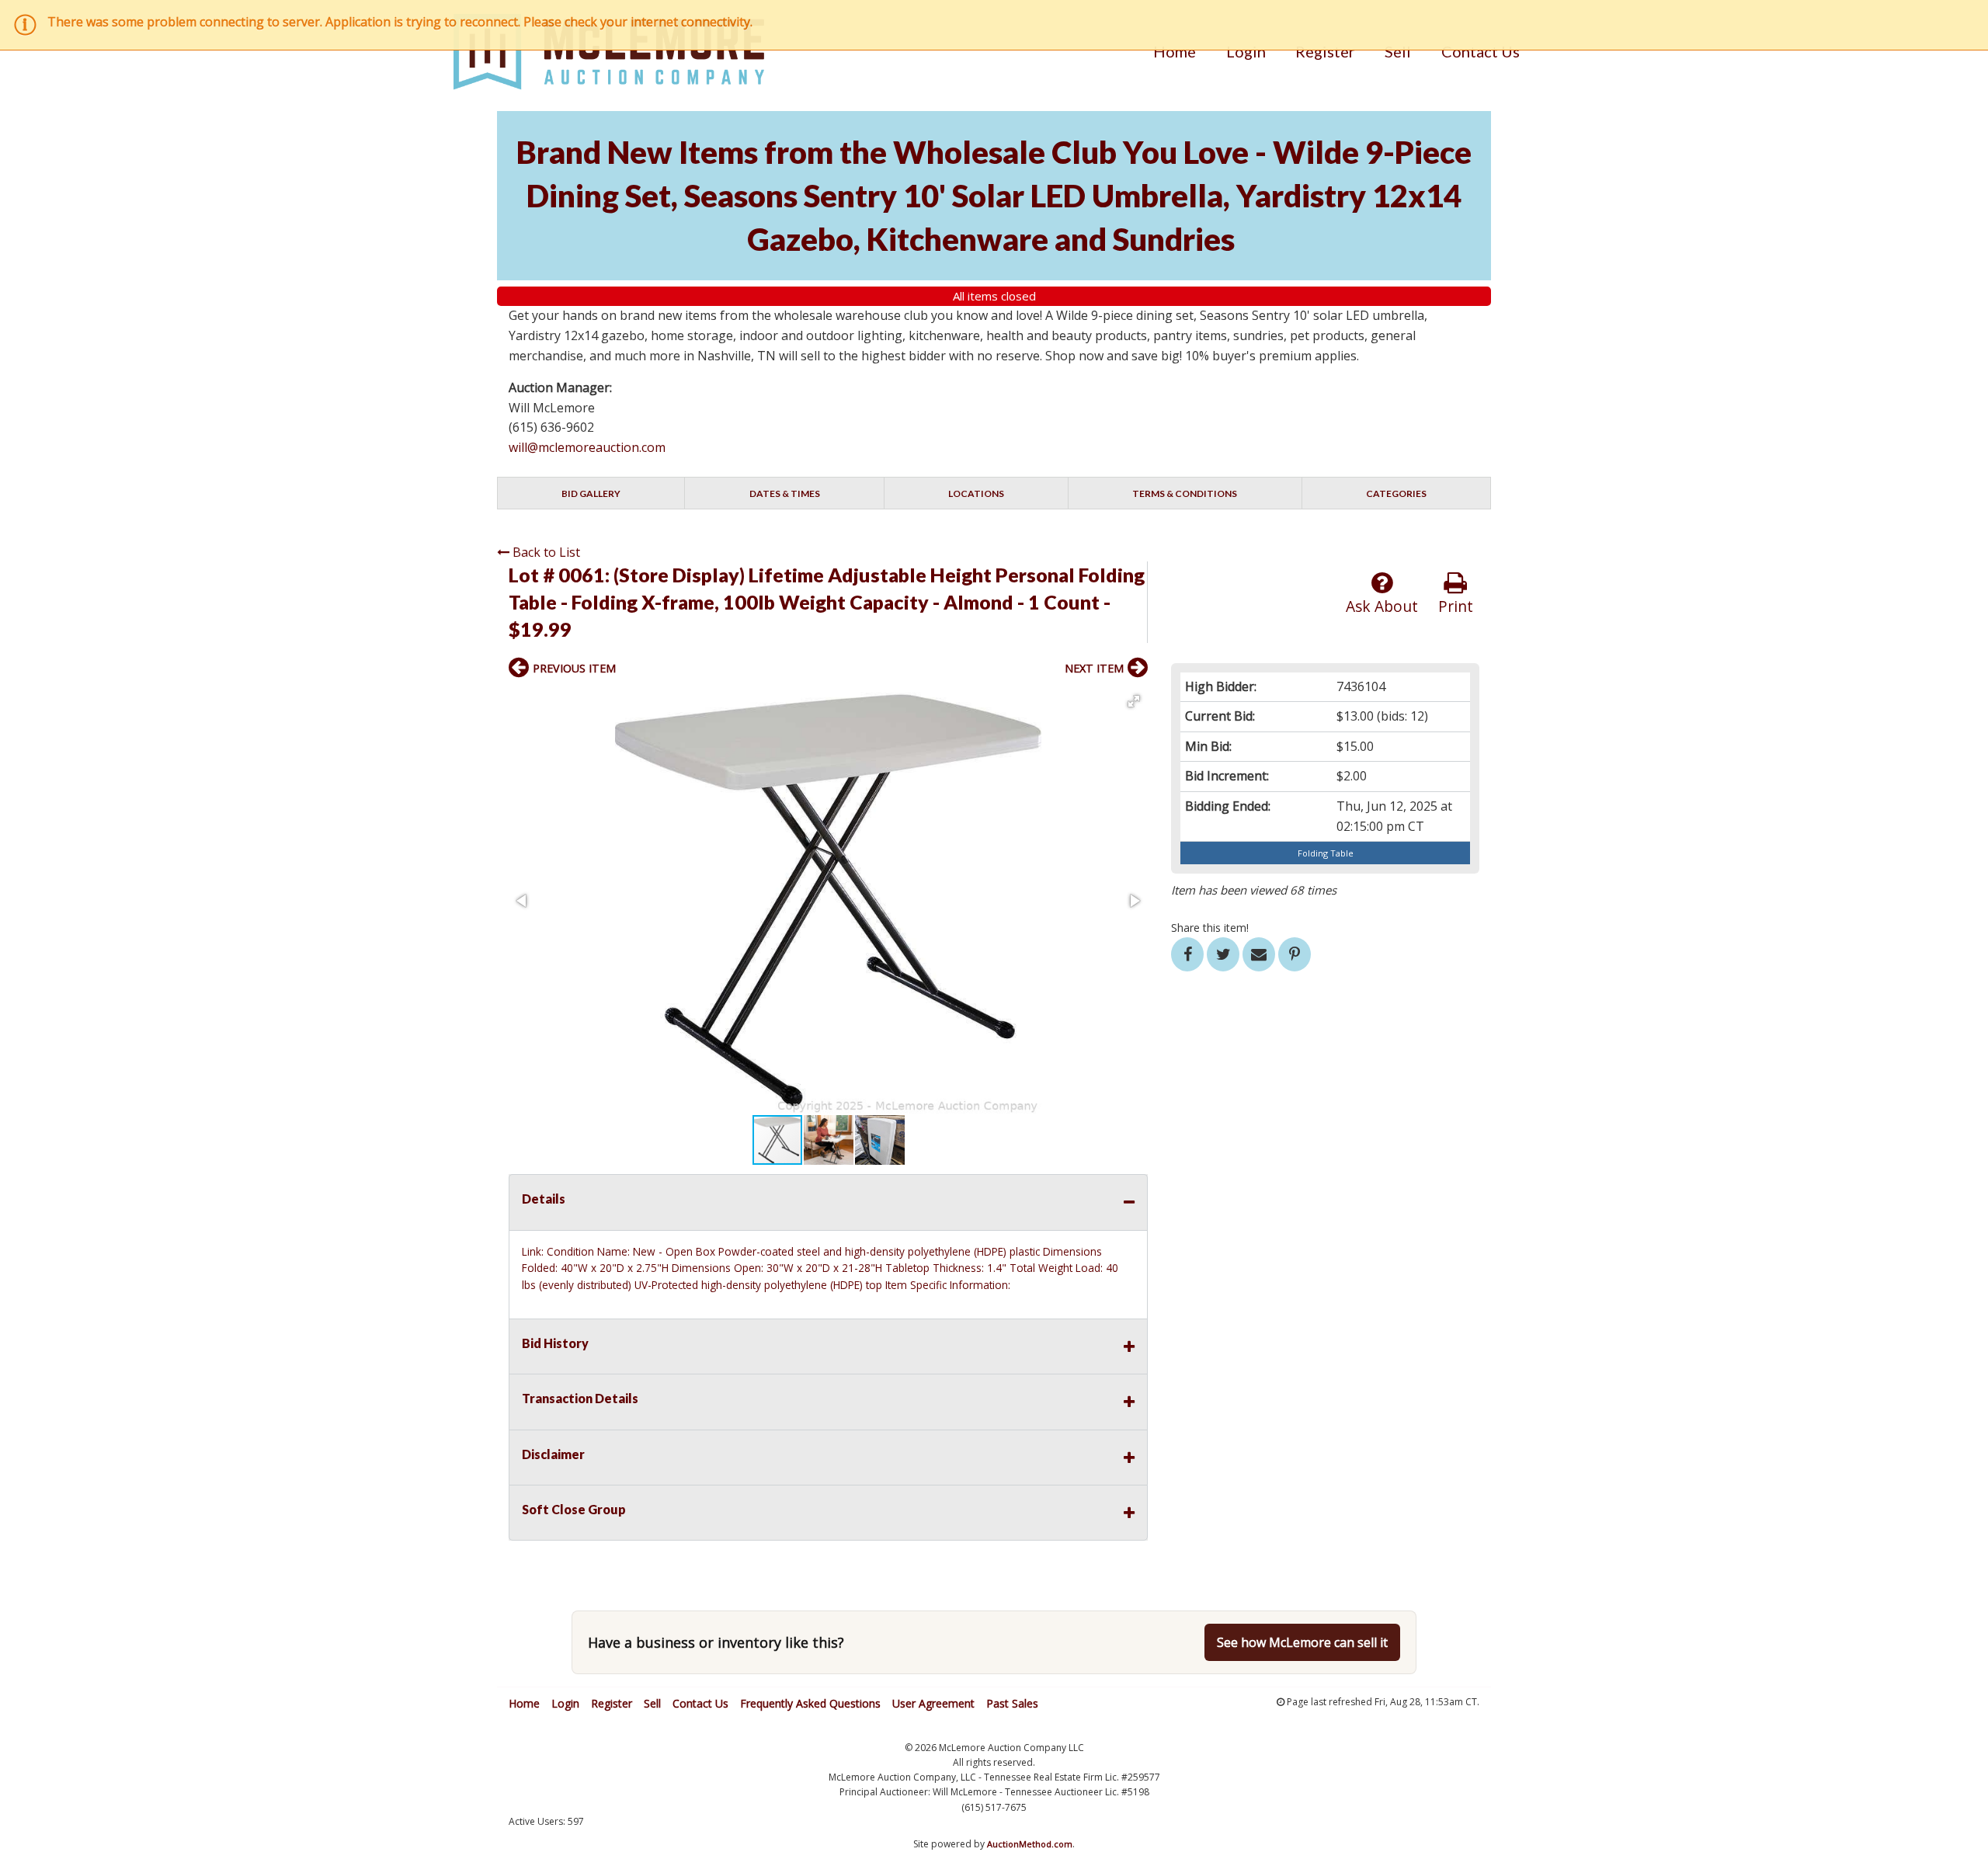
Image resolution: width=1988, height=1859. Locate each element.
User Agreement (933, 1703)
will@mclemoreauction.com (587, 447)
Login (1246, 51)
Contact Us (1481, 51)
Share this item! (1210, 928)
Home (1175, 51)
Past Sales (1012, 1703)
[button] (1134, 701)
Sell (1398, 51)
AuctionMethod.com (1030, 1844)
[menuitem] (1175, 51)
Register (1325, 51)
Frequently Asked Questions (810, 1703)
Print (1456, 606)
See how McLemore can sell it (1302, 1642)
